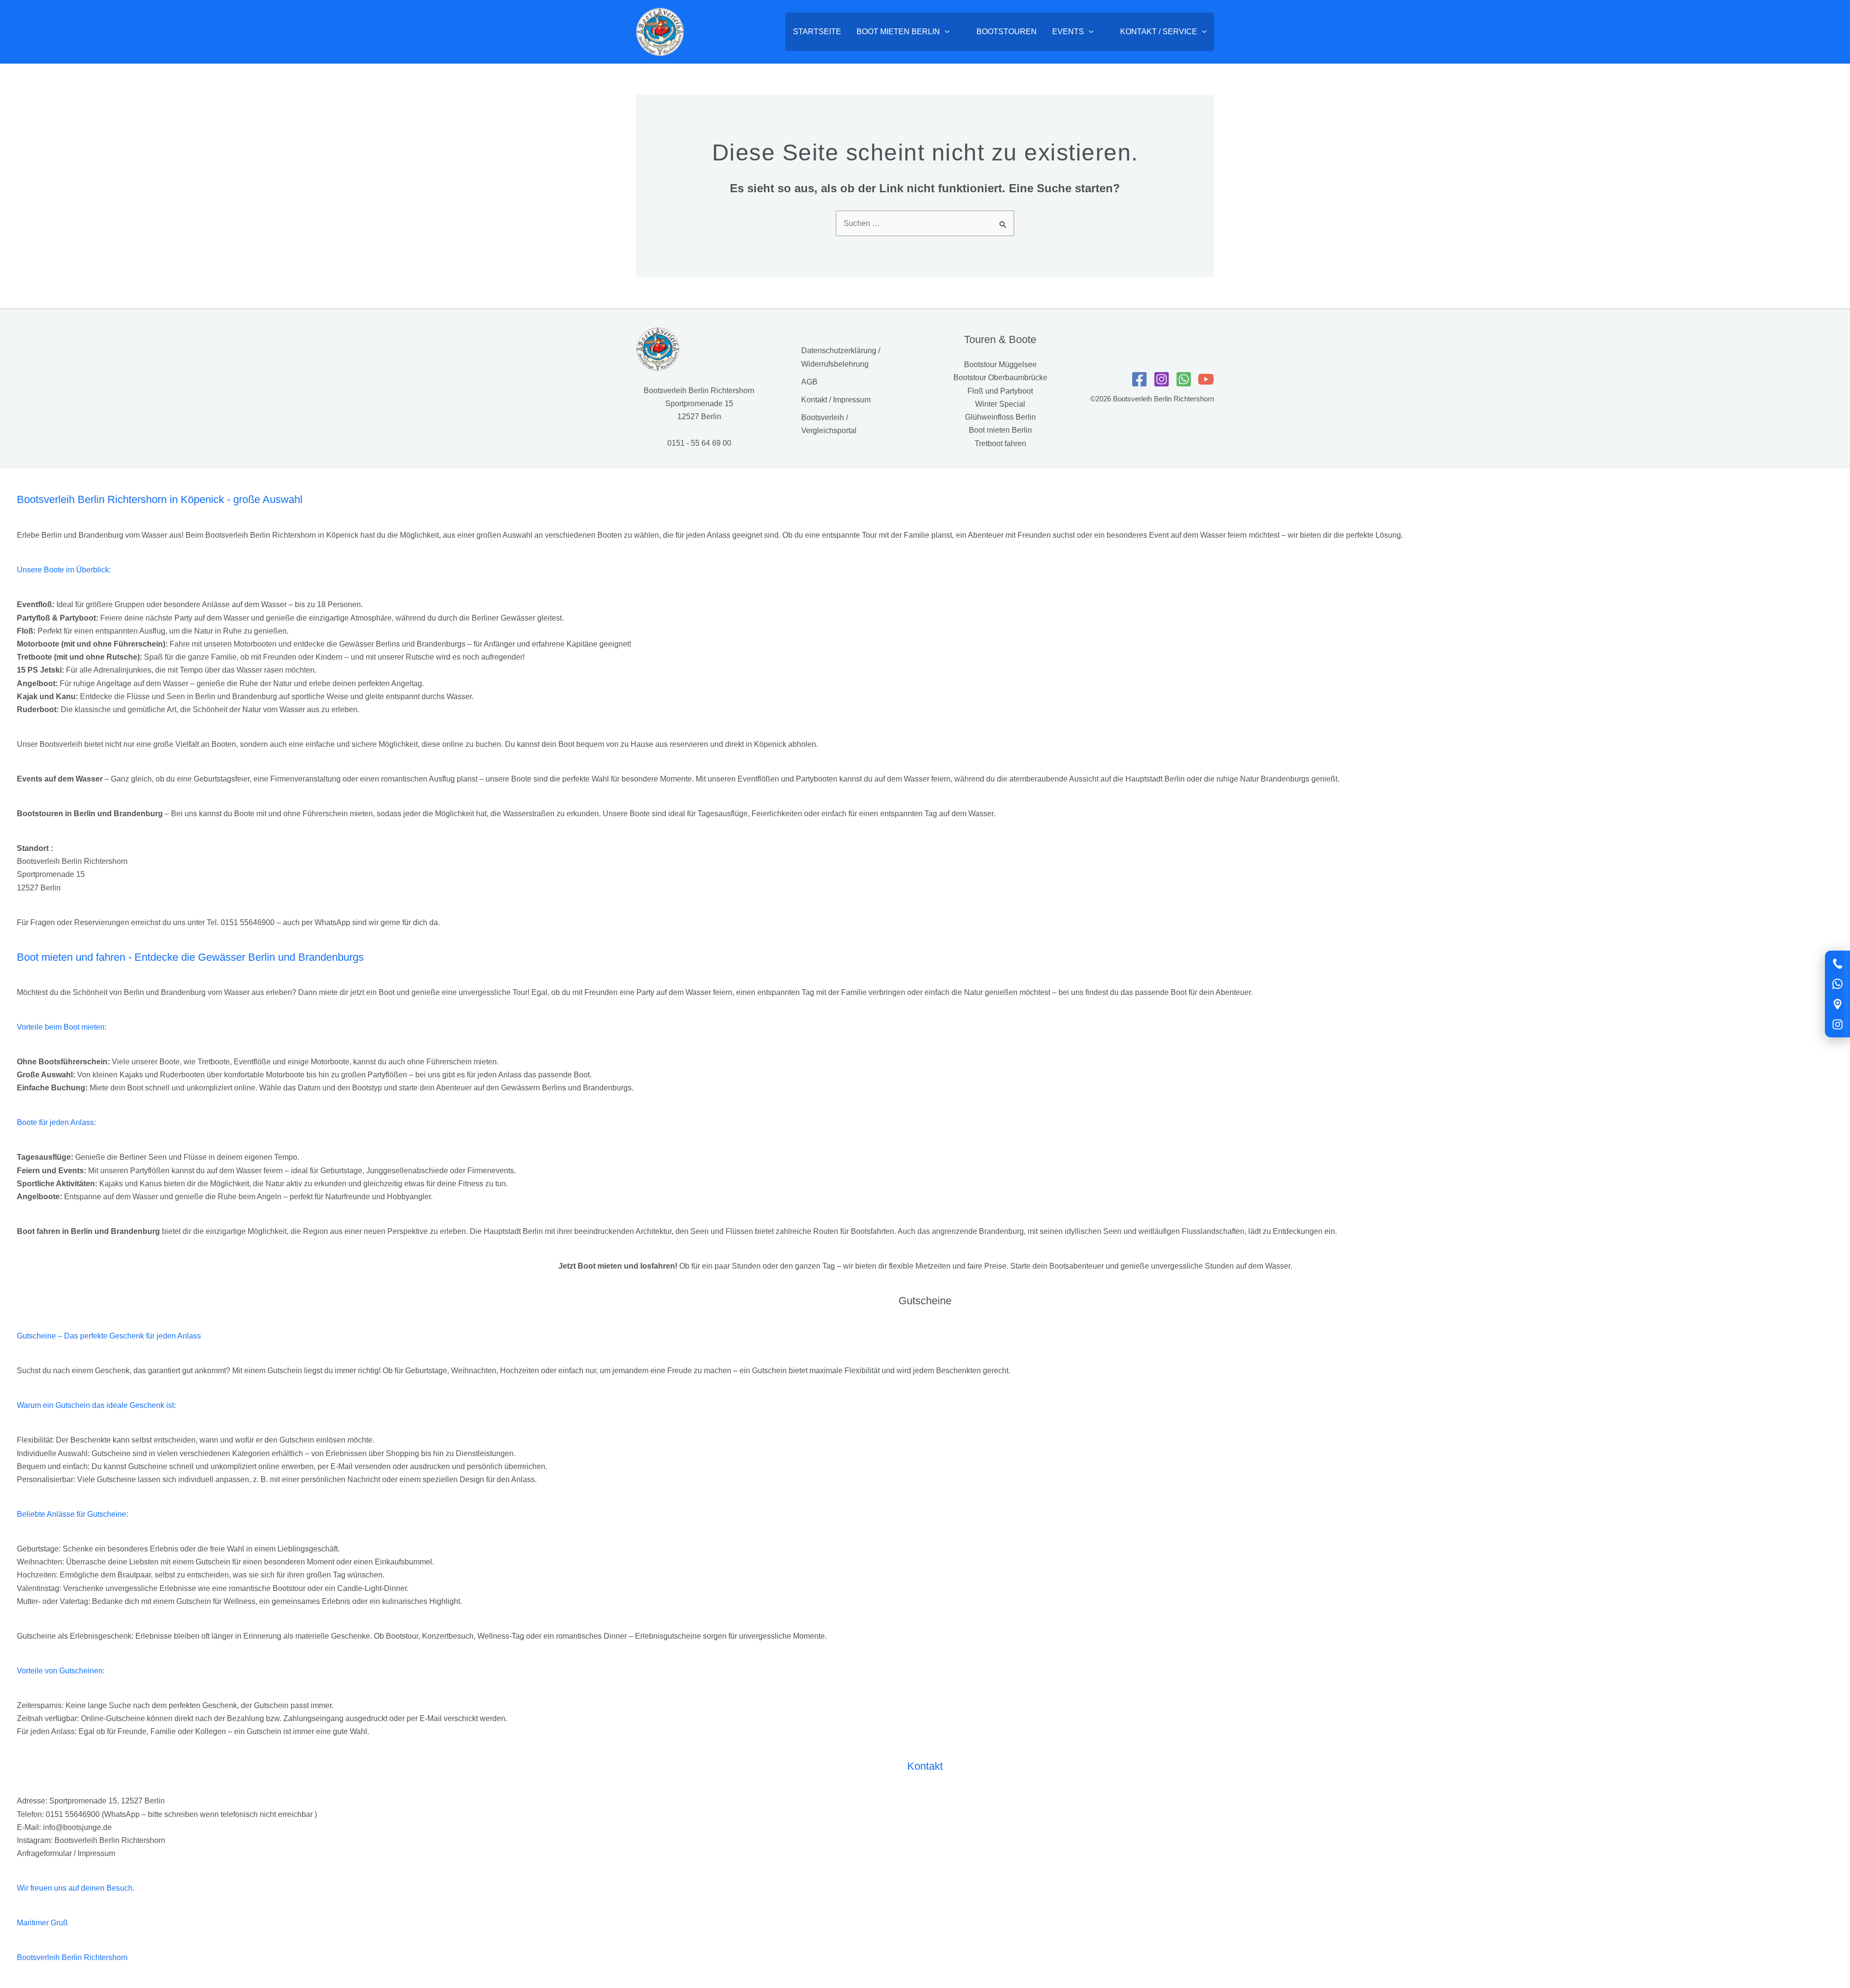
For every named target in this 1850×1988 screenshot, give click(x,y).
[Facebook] (1139, 379)
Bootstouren (1007, 32)
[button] (945, 32)
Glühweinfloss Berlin (1000, 417)
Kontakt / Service (1159, 32)
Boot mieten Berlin (898, 32)
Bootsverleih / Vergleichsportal (829, 424)
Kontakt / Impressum (836, 400)
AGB (809, 382)
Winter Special (1000, 404)
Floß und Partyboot (1000, 391)
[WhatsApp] (1837, 984)
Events (1068, 32)
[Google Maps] (1837, 1004)
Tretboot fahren (1000, 444)
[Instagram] (1837, 1024)
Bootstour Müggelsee (1000, 364)
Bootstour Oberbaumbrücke (1000, 378)
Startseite (817, 32)
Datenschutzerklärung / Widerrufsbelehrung (841, 357)
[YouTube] (1206, 379)
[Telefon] (1837, 964)
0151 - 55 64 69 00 (699, 443)
